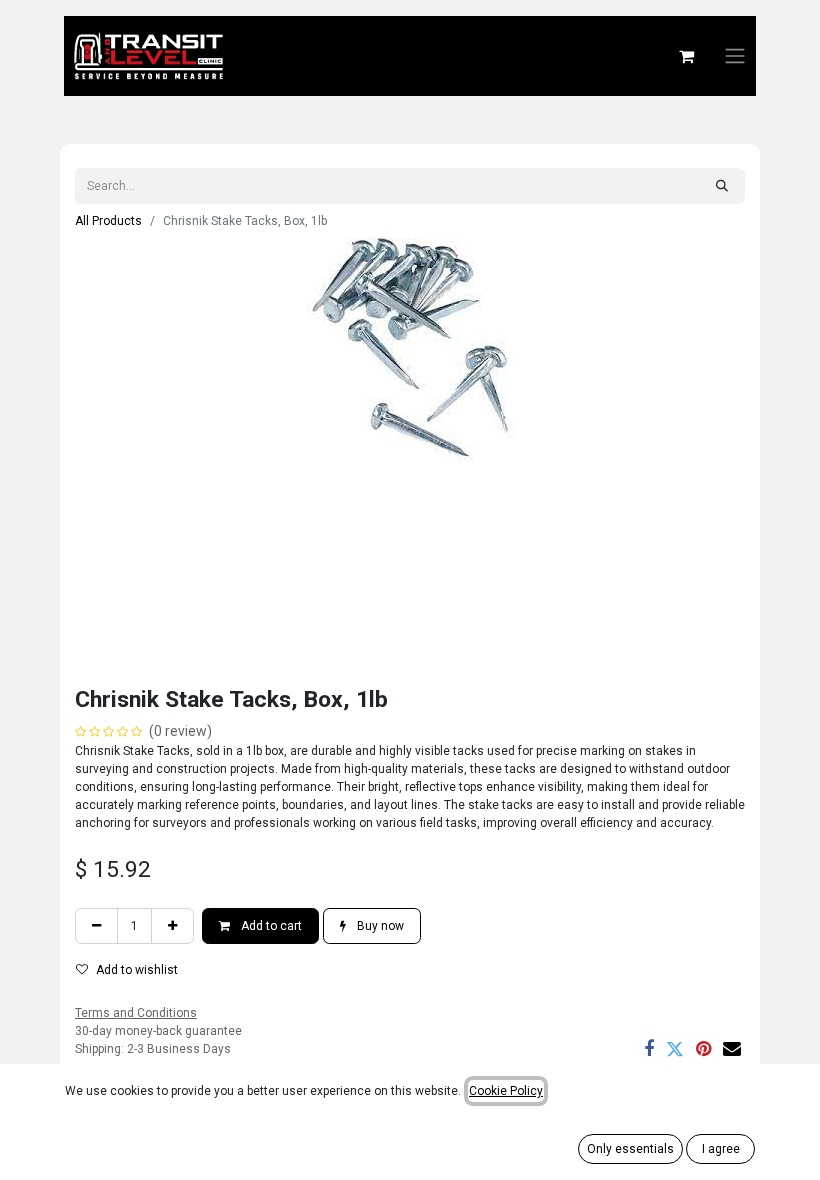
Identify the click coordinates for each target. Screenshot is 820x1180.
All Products (108, 221)
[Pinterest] (703, 1049)
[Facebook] (649, 1049)
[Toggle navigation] (735, 56)
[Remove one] (96, 926)
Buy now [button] (379, 926)
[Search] (722, 186)
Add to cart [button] (270, 926)
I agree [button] (721, 1149)
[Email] (732, 1049)
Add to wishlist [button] (137, 970)
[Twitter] (675, 1049)
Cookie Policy (506, 1091)
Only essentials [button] (630, 1149)
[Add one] (172, 926)
